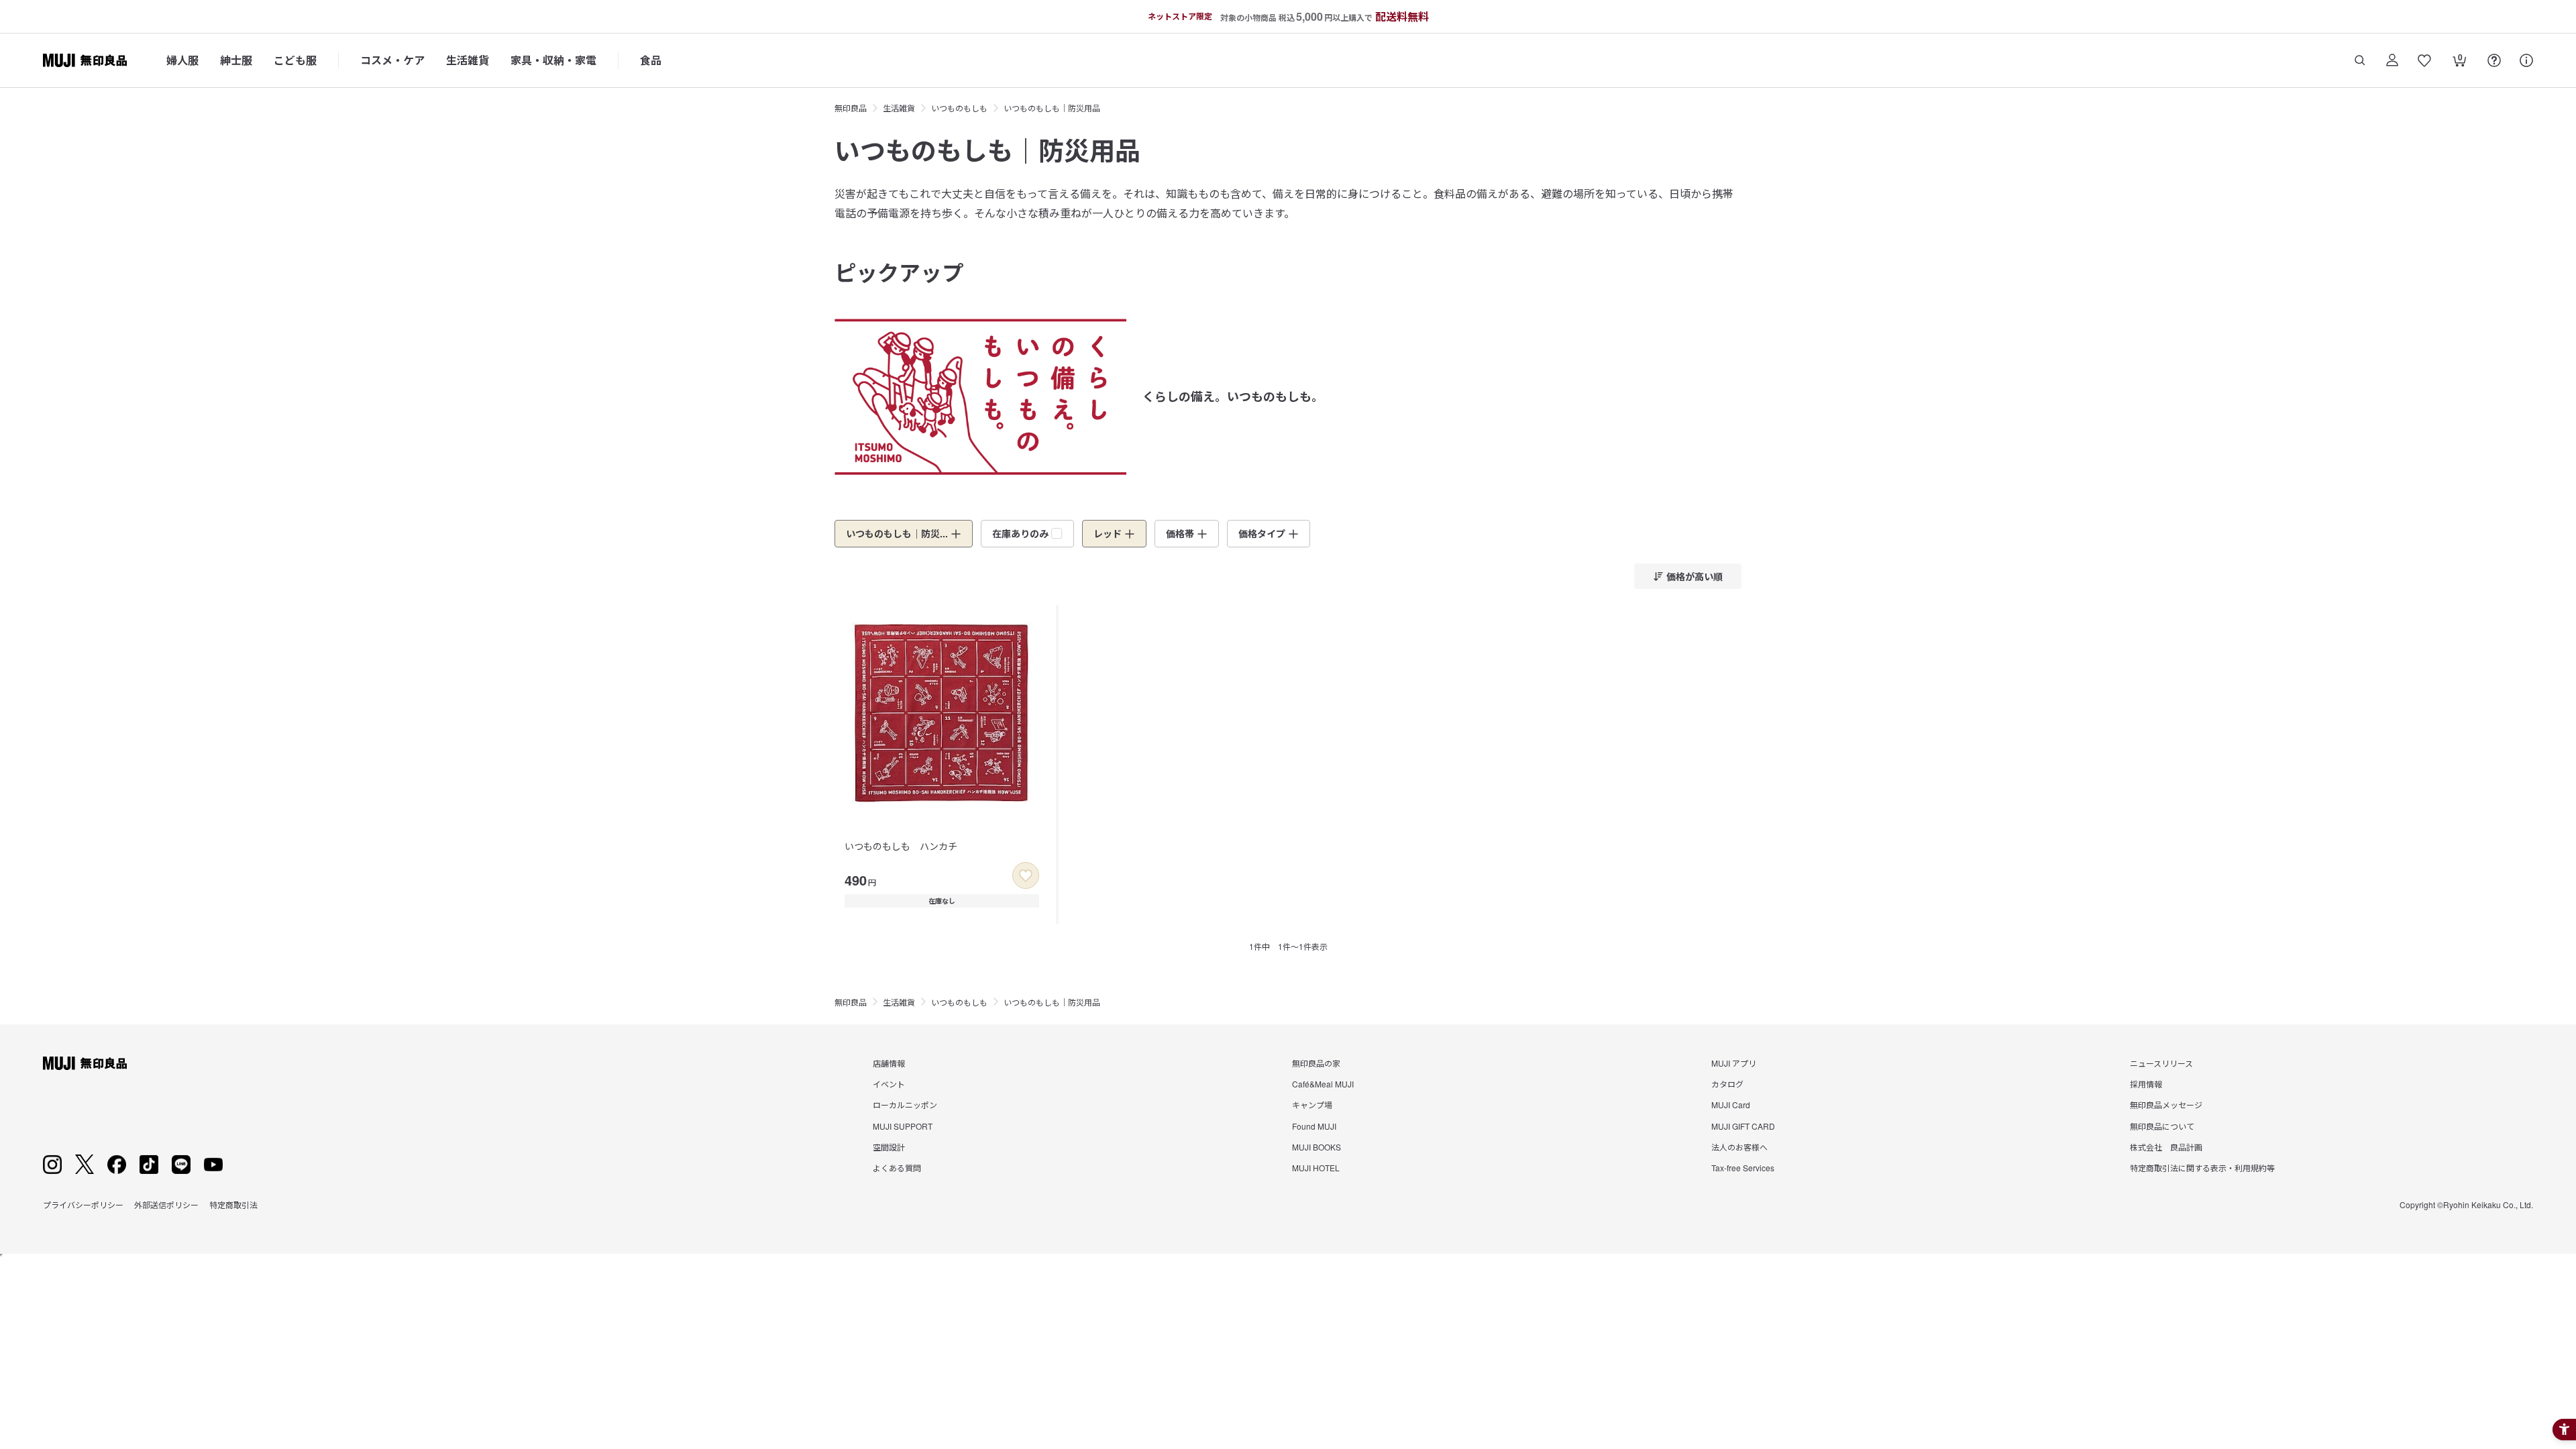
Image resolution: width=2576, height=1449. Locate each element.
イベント (889, 1084)
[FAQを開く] (2494, 60)
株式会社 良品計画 (2166, 1147)
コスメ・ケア (392, 60)
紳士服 (236, 60)
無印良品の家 (1316, 1063)
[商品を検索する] (2360, 60)
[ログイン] (2392, 60)
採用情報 (2146, 1084)
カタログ (1727, 1084)
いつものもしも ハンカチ (901, 846)
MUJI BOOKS (1317, 1147)
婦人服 (182, 60)
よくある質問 (897, 1168)
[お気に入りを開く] (2424, 60)
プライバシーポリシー (83, 1204)
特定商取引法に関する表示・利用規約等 (2202, 1168)
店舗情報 (889, 1063)
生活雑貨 (468, 60)
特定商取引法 (233, 1204)
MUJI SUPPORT (903, 1126)
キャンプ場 (1312, 1105)
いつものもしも (959, 108)
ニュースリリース (2161, 1063)
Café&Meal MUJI (1323, 1084)
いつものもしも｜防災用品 (1052, 108)
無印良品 (851, 108)
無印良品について (2162, 1126)
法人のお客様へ (1739, 1147)
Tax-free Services (1743, 1168)
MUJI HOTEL (1316, 1168)
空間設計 (889, 1147)
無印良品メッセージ (2166, 1105)
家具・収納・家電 (553, 60)
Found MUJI (1314, 1126)
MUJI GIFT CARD (1743, 1126)
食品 (651, 60)
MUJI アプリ (1734, 1063)
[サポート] (2526, 60)
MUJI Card (1731, 1105)
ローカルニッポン (905, 1105)
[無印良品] (85, 1063)
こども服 (295, 60)
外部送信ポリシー (166, 1204)
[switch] (1026, 875)
